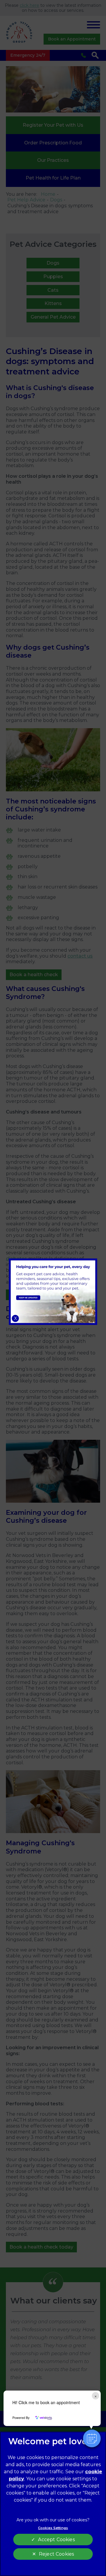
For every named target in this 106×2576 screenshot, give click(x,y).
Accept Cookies (56, 2540)
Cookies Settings (53, 2528)
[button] (92, 2438)
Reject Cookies (56, 2554)
